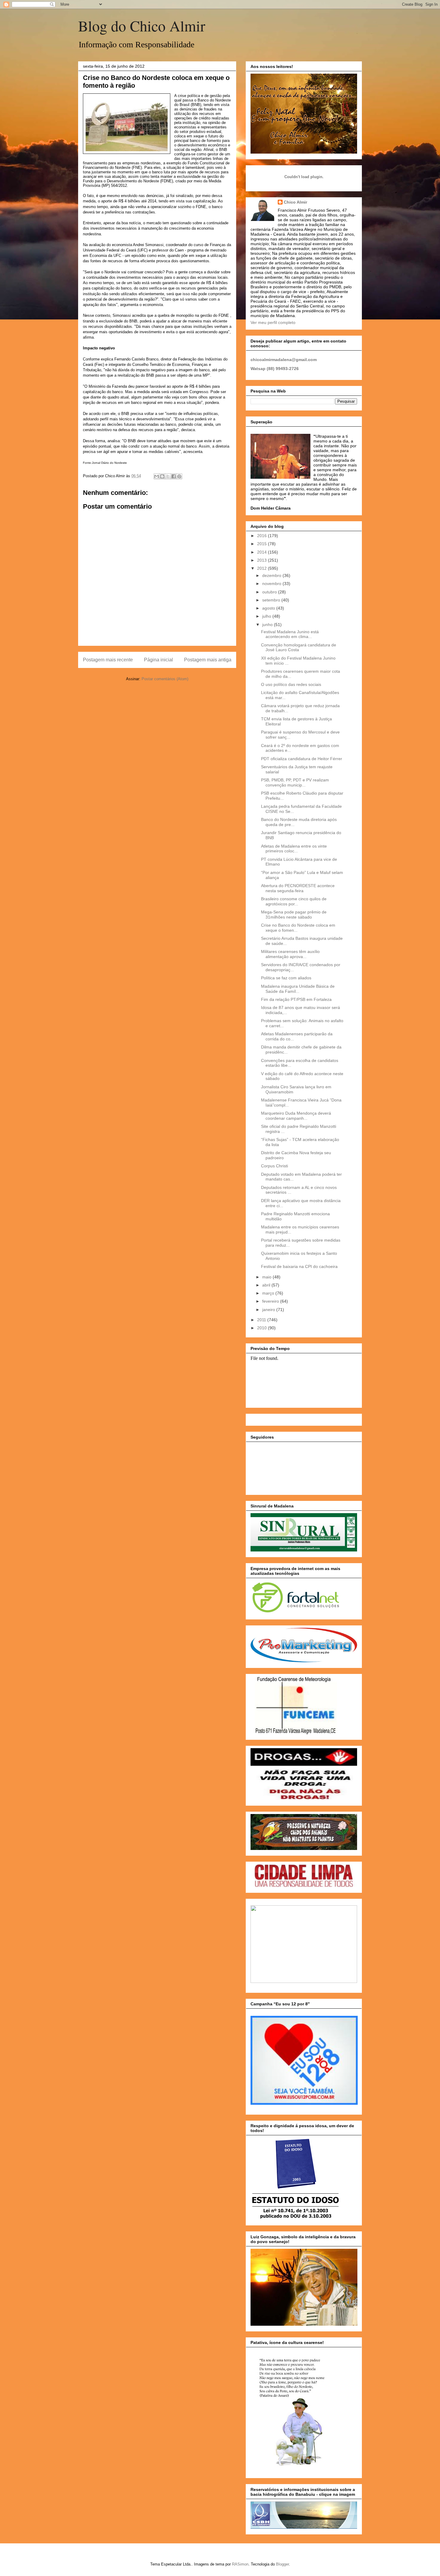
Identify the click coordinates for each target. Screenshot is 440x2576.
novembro (272, 584)
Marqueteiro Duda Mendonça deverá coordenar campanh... (296, 1116)
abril (267, 1285)
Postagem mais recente (108, 660)
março (269, 1293)
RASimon (240, 2564)
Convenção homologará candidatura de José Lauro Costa (299, 647)
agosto (269, 608)
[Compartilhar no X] (168, 476)
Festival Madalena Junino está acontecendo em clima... (290, 634)
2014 (263, 552)
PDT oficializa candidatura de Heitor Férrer (302, 759)
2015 (263, 544)
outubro (270, 592)
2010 (263, 1328)
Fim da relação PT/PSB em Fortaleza (296, 999)
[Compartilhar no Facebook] (174, 476)
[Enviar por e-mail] (157, 476)
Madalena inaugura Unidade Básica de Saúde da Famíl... (298, 989)
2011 (262, 1320)
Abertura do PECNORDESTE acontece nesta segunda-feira (298, 888)
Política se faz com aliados (286, 978)
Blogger (282, 2564)
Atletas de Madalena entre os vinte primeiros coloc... (294, 849)
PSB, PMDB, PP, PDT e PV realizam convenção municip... (295, 782)
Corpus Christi (274, 1166)
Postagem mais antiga (208, 660)
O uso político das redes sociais (291, 684)
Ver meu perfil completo (273, 322)
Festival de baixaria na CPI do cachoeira (299, 1266)
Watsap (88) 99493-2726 (275, 369)
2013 (263, 560)
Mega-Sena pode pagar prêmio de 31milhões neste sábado (294, 915)
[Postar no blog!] (162, 476)
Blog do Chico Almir (142, 26)
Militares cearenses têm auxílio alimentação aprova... (290, 954)
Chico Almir (295, 202)
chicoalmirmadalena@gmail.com (284, 360)
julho (267, 616)
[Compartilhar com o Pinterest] (179, 476)
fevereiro (271, 1301)
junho (268, 625)
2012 (263, 568)
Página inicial (158, 660)
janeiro (269, 1310)
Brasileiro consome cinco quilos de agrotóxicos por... (294, 901)
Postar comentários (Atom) (165, 679)
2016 (263, 536)
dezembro (272, 575)
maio (267, 1277)
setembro (272, 600)
